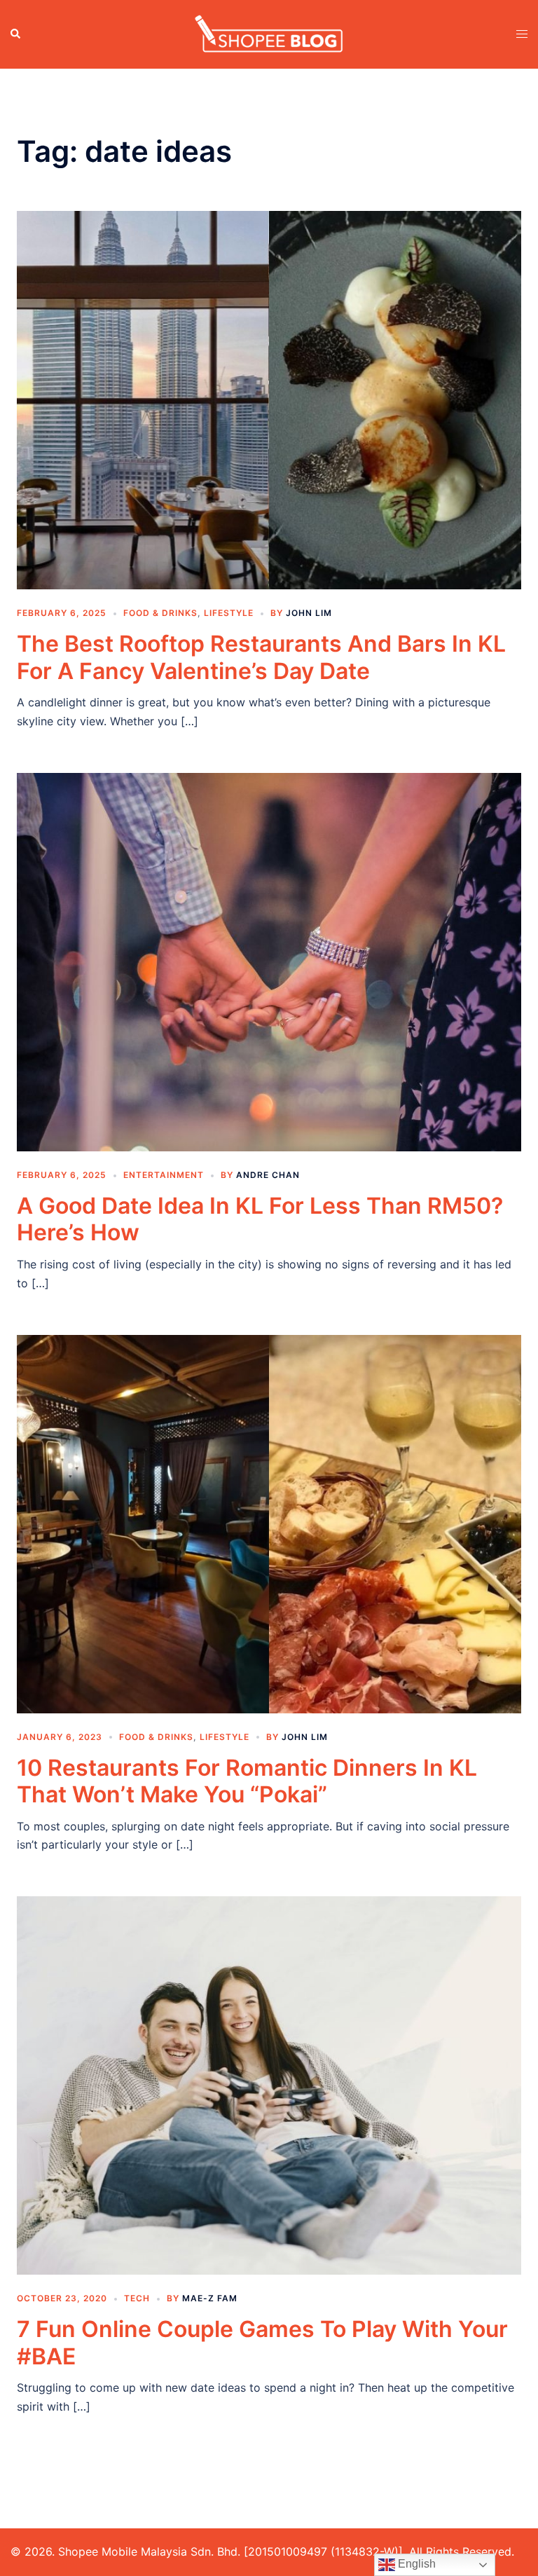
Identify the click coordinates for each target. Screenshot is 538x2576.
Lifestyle (229, 613)
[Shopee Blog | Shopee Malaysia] (269, 33)
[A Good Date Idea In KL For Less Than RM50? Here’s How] (269, 961)
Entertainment (164, 1175)
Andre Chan (268, 1175)
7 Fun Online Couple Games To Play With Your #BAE (262, 2342)
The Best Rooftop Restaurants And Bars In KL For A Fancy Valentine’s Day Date (261, 657)
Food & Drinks (160, 613)
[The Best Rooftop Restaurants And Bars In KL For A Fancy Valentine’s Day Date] (269, 399)
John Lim (309, 613)
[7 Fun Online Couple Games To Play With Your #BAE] (269, 2085)
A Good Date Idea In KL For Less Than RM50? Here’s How (260, 1219)
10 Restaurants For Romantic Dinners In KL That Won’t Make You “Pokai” (247, 1781)
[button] (16, 34)
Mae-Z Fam (210, 2298)
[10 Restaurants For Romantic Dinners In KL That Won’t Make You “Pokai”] (269, 1523)
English (415, 2564)
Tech (137, 2298)
